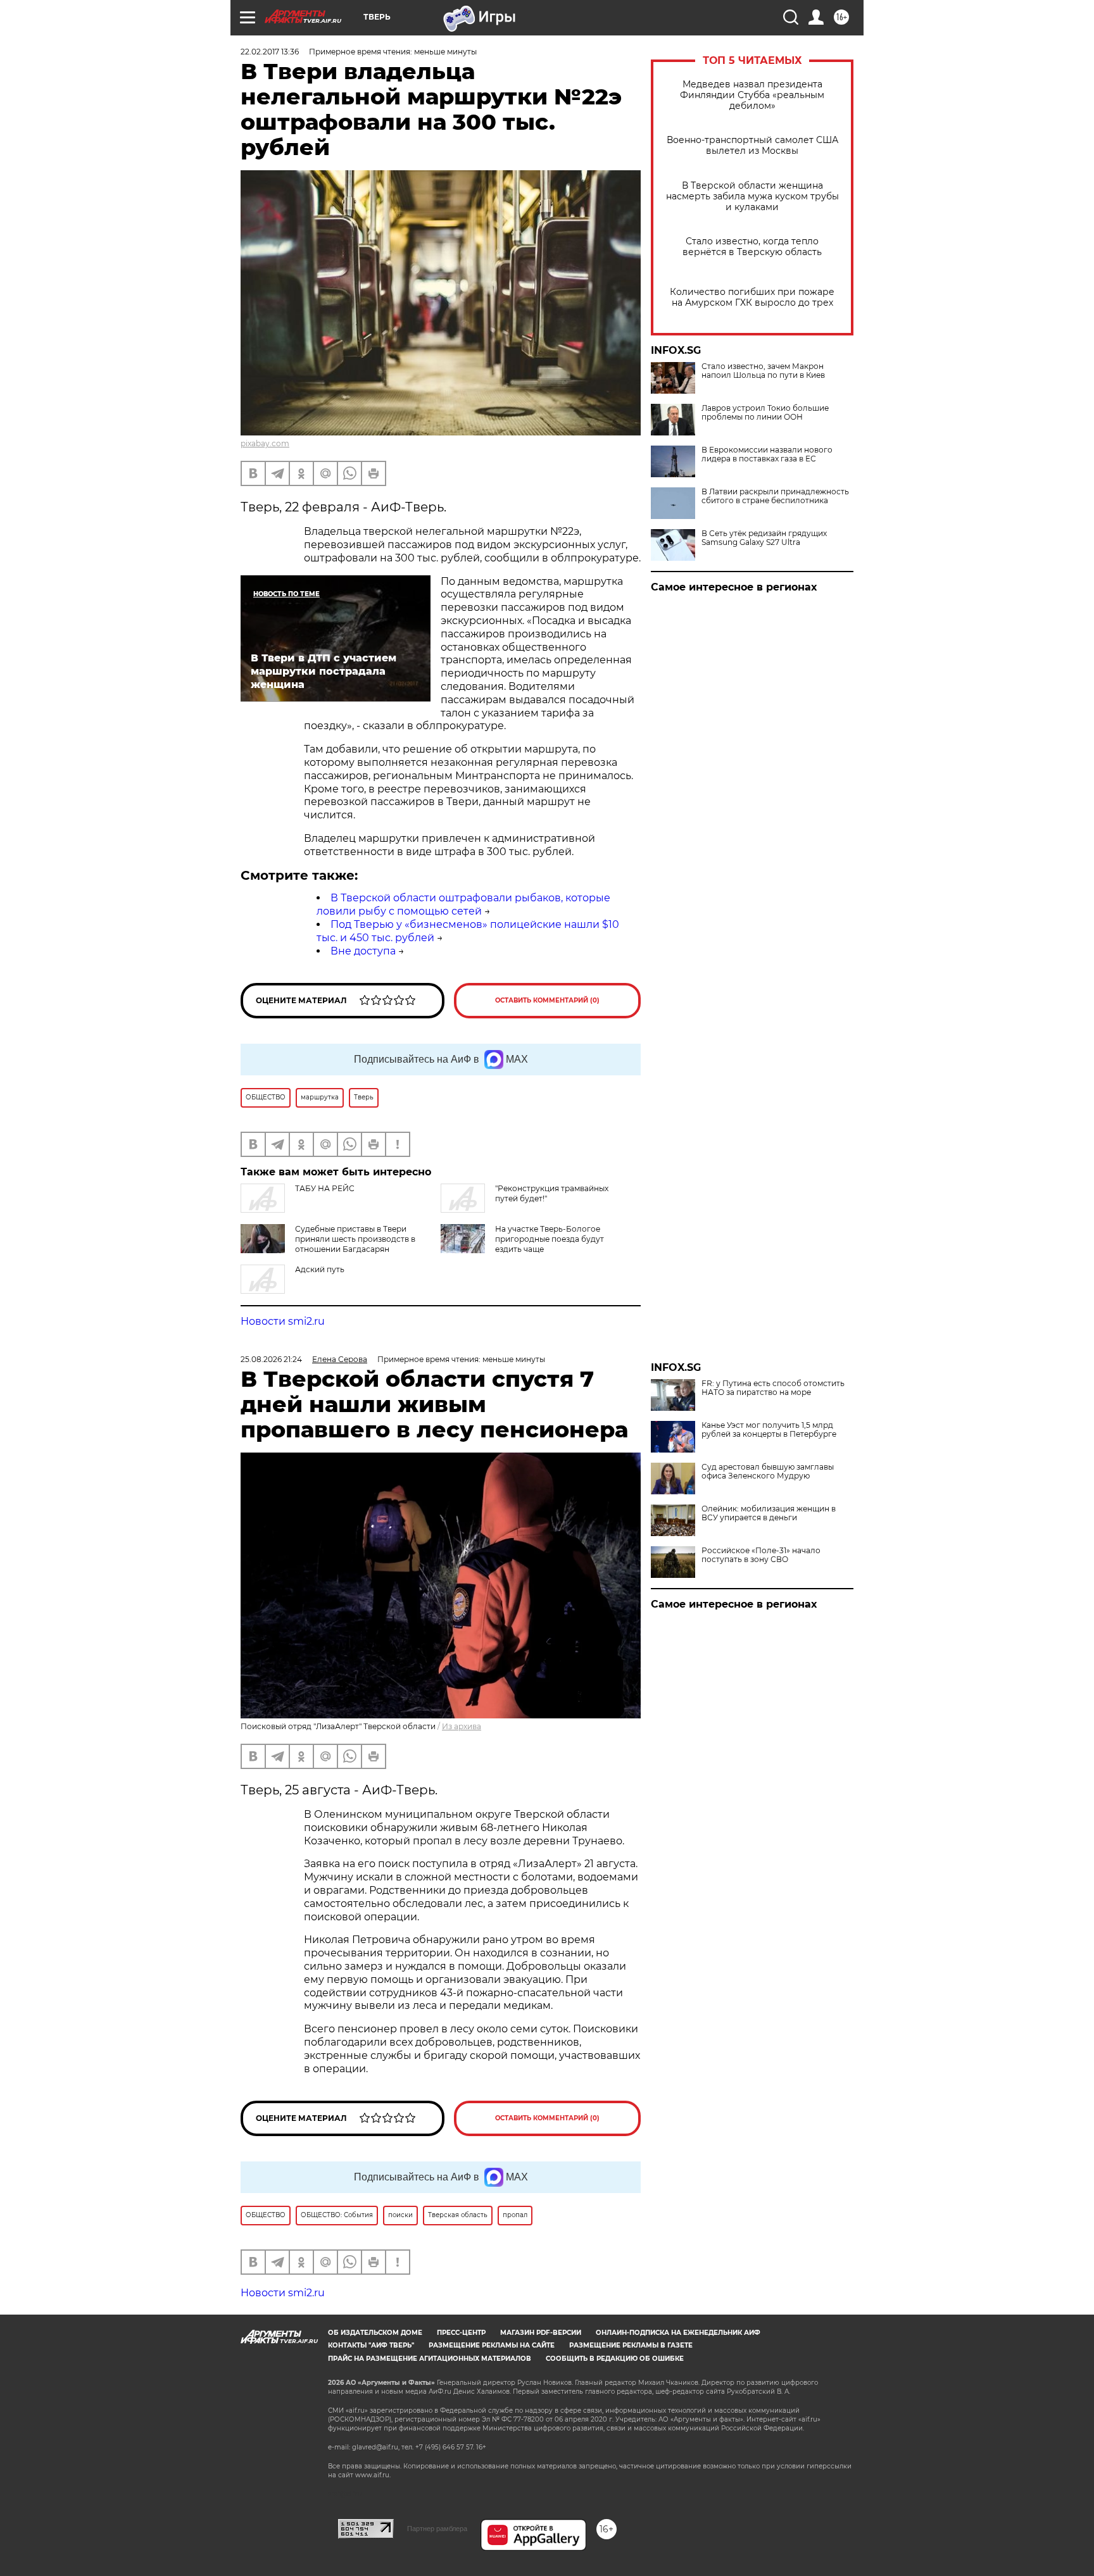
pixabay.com (265, 443)
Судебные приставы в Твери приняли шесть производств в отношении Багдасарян (355, 1239)
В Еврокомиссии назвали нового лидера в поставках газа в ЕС (767, 454)
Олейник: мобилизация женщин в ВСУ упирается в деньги (769, 1513)
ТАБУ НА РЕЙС (325, 1188)
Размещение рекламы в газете (631, 2345)
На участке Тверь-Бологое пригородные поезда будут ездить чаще (550, 1239)
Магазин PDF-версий (541, 2333)
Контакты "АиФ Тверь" (371, 2345)
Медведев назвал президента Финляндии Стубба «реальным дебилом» (752, 95)
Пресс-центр (461, 2333)
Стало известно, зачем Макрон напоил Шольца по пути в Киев (763, 371)
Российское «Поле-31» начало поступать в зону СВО (761, 1555)
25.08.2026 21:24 (271, 1359)
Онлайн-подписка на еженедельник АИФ (678, 2333)
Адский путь (320, 1269)
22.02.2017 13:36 (270, 52)
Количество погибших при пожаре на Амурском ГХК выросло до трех (752, 297)
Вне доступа (363, 951)
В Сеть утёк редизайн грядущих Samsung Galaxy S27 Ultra (764, 538)
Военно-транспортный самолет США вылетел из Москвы (752, 146)
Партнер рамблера (437, 2529)
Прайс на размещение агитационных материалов (430, 2359)
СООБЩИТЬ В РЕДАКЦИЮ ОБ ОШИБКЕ (615, 2359)
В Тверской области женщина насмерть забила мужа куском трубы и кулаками (752, 197)
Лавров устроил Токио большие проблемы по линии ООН (765, 413)
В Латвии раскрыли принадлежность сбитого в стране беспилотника (775, 496)
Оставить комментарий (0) (547, 1000)
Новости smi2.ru (283, 1321)
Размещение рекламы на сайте (492, 2345)
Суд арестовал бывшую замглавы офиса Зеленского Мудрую (768, 1472)
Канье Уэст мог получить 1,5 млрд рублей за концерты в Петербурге (769, 1430)
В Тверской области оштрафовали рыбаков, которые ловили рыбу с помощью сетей (463, 904)
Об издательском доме (375, 2333)
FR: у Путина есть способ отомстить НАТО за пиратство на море (773, 1388)
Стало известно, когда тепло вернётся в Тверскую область (752, 247)
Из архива (462, 1726)
